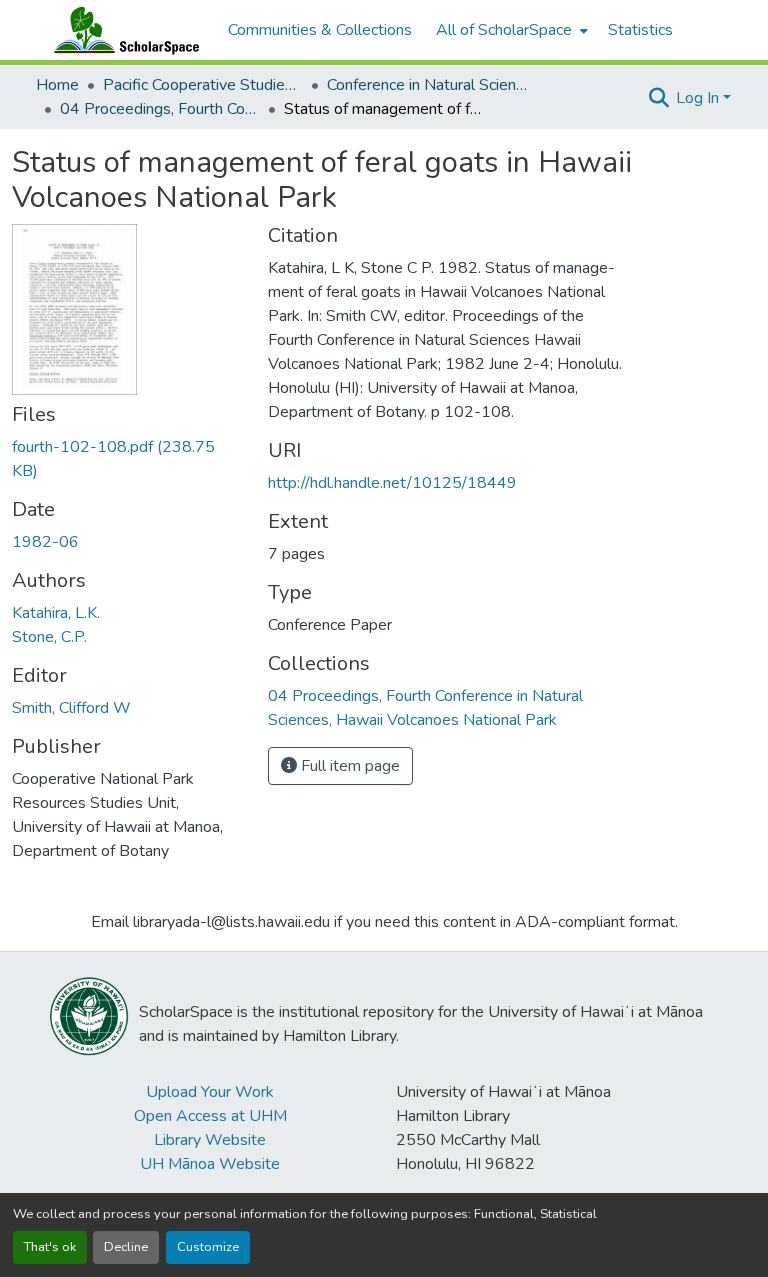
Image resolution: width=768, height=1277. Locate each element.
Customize (208, 1247)
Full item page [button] (348, 766)
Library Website (210, 1140)
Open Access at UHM (210, 1116)
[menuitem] (510, 30)
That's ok (50, 1247)
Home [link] (57, 85)
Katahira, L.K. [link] (56, 613)
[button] (122, 30)
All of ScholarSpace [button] (504, 30)
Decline (126, 1247)
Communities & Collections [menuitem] (320, 30)
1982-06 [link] (45, 542)
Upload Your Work (210, 1092)
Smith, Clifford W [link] (71, 708)
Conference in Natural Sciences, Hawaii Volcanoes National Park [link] (427, 85)
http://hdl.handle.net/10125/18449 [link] (392, 483)
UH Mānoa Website (210, 1164)
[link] (128, 459)
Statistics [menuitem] (640, 30)
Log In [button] (699, 98)
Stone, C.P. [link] (49, 637)
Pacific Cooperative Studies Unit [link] (203, 85)
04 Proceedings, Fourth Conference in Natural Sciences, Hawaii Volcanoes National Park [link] (160, 109)
